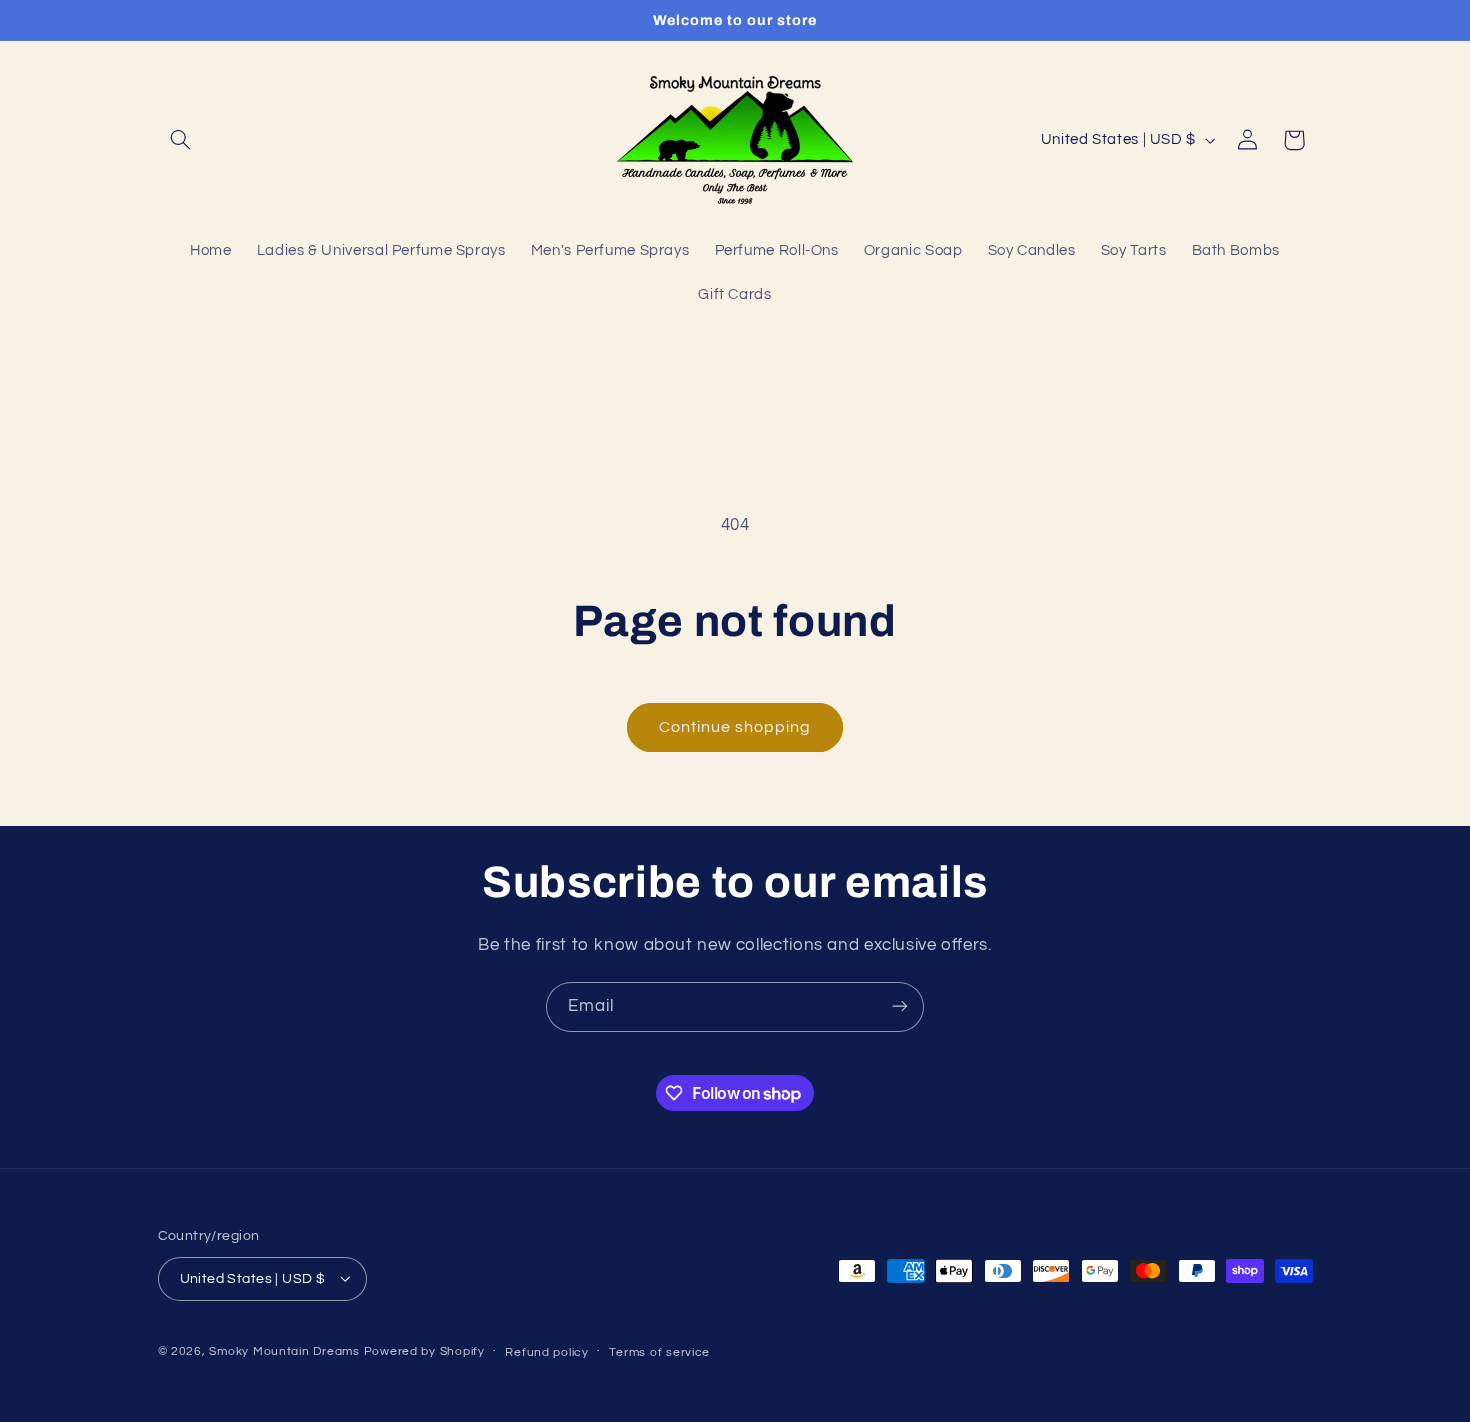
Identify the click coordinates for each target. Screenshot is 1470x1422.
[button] (181, 140)
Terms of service (659, 1351)
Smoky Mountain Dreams (284, 1350)
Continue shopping (735, 727)
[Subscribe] (900, 1006)
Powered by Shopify (424, 1350)
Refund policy (547, 1351)
